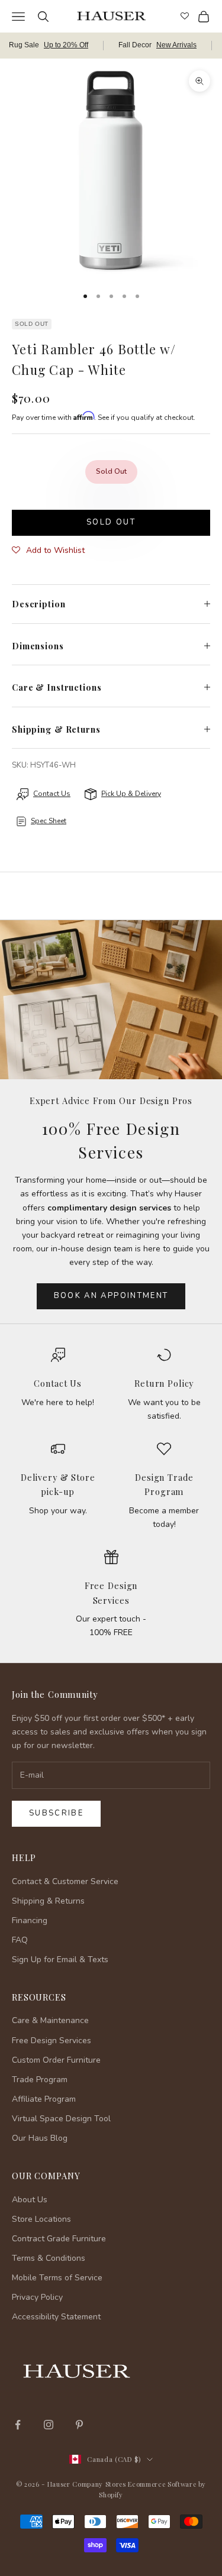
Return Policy (164, 1383)
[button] (48, 551)
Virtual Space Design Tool (61, 2119)
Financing (30, 1920)
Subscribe (56, 1813)
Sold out (111, 522)
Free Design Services (52, 2041)
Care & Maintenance (50, 2020)
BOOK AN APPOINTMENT (111, 1296)
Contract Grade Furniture (59, 2239)
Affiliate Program (44, 2099)
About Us (30, 2200)
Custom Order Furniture (56, 2060)
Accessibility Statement (56, 2317)
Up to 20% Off (66, 45)
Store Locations (41, 2219)
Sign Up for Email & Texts (60, 1959)
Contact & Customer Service (65, 1881)
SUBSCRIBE (111, 2504)
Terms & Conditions (49, 2258)
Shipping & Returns (48, 1901)
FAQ (20, 1940)
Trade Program (40, 2080)
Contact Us (58, 1383)
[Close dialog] (206, 2391)
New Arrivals (176, 45)
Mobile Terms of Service (57, 2278)
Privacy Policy (37, 2297)
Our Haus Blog (40, 2138)
